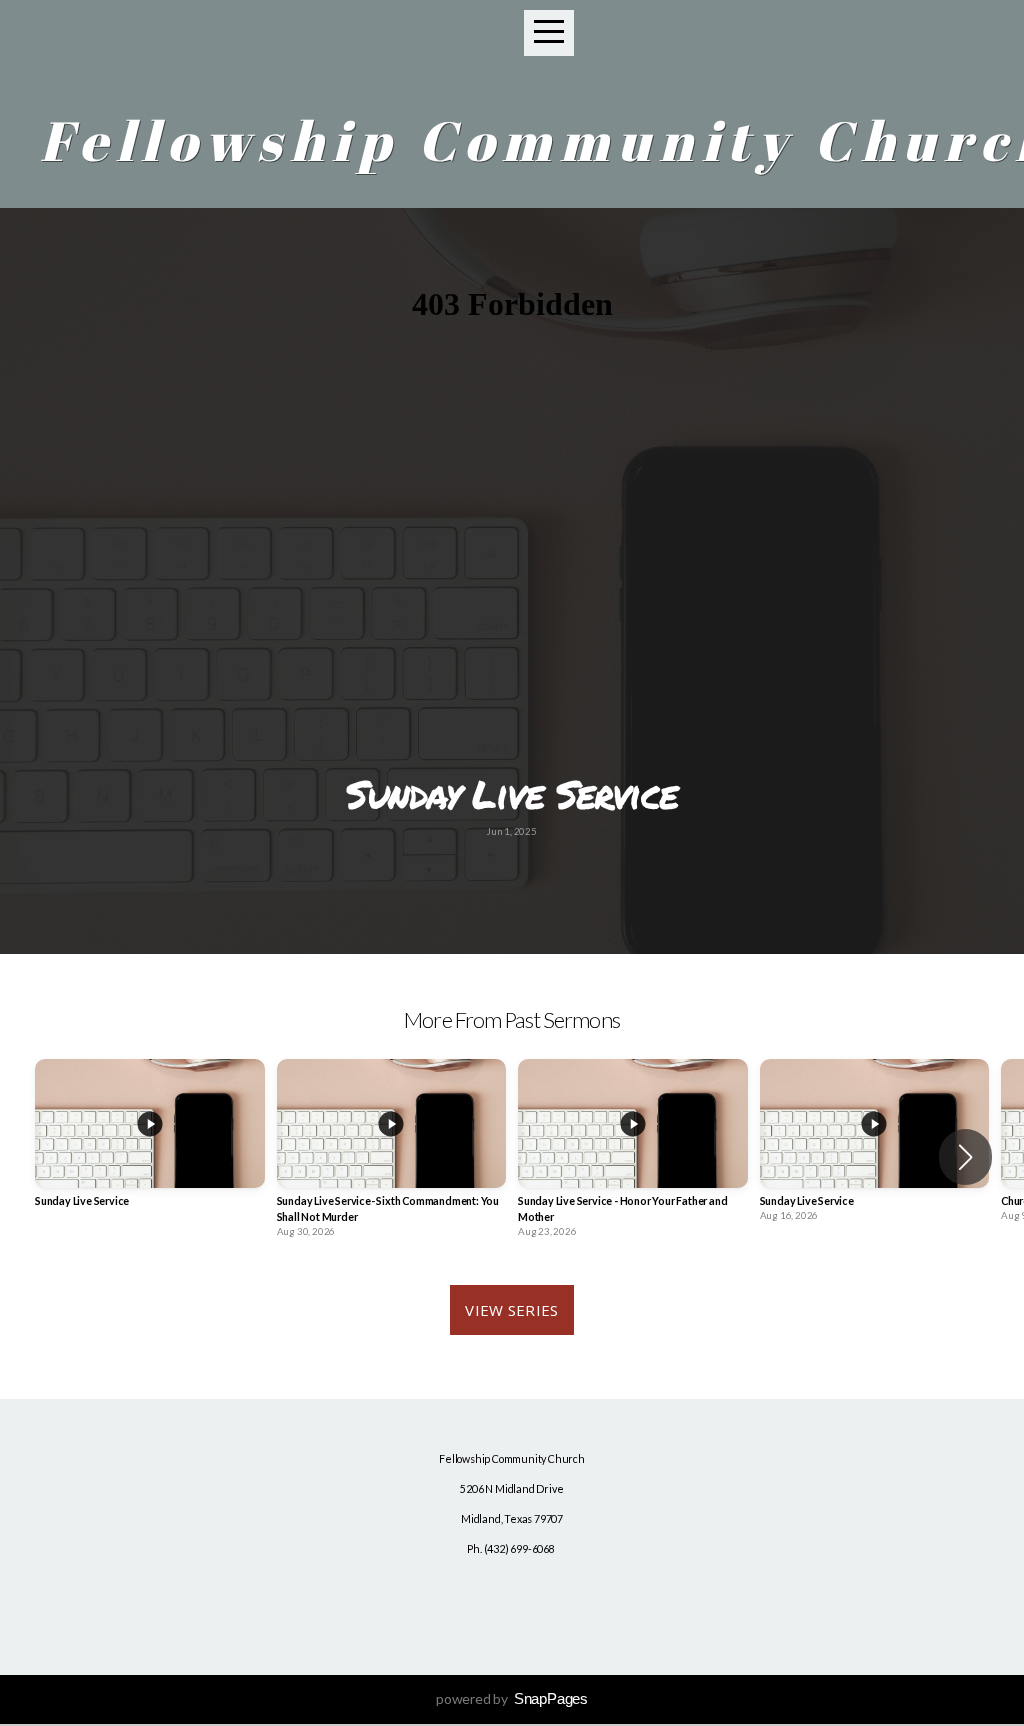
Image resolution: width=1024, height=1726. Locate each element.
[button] (965, 1157)
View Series (511, 1310)
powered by (512, 1698)
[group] (150, 1149)
